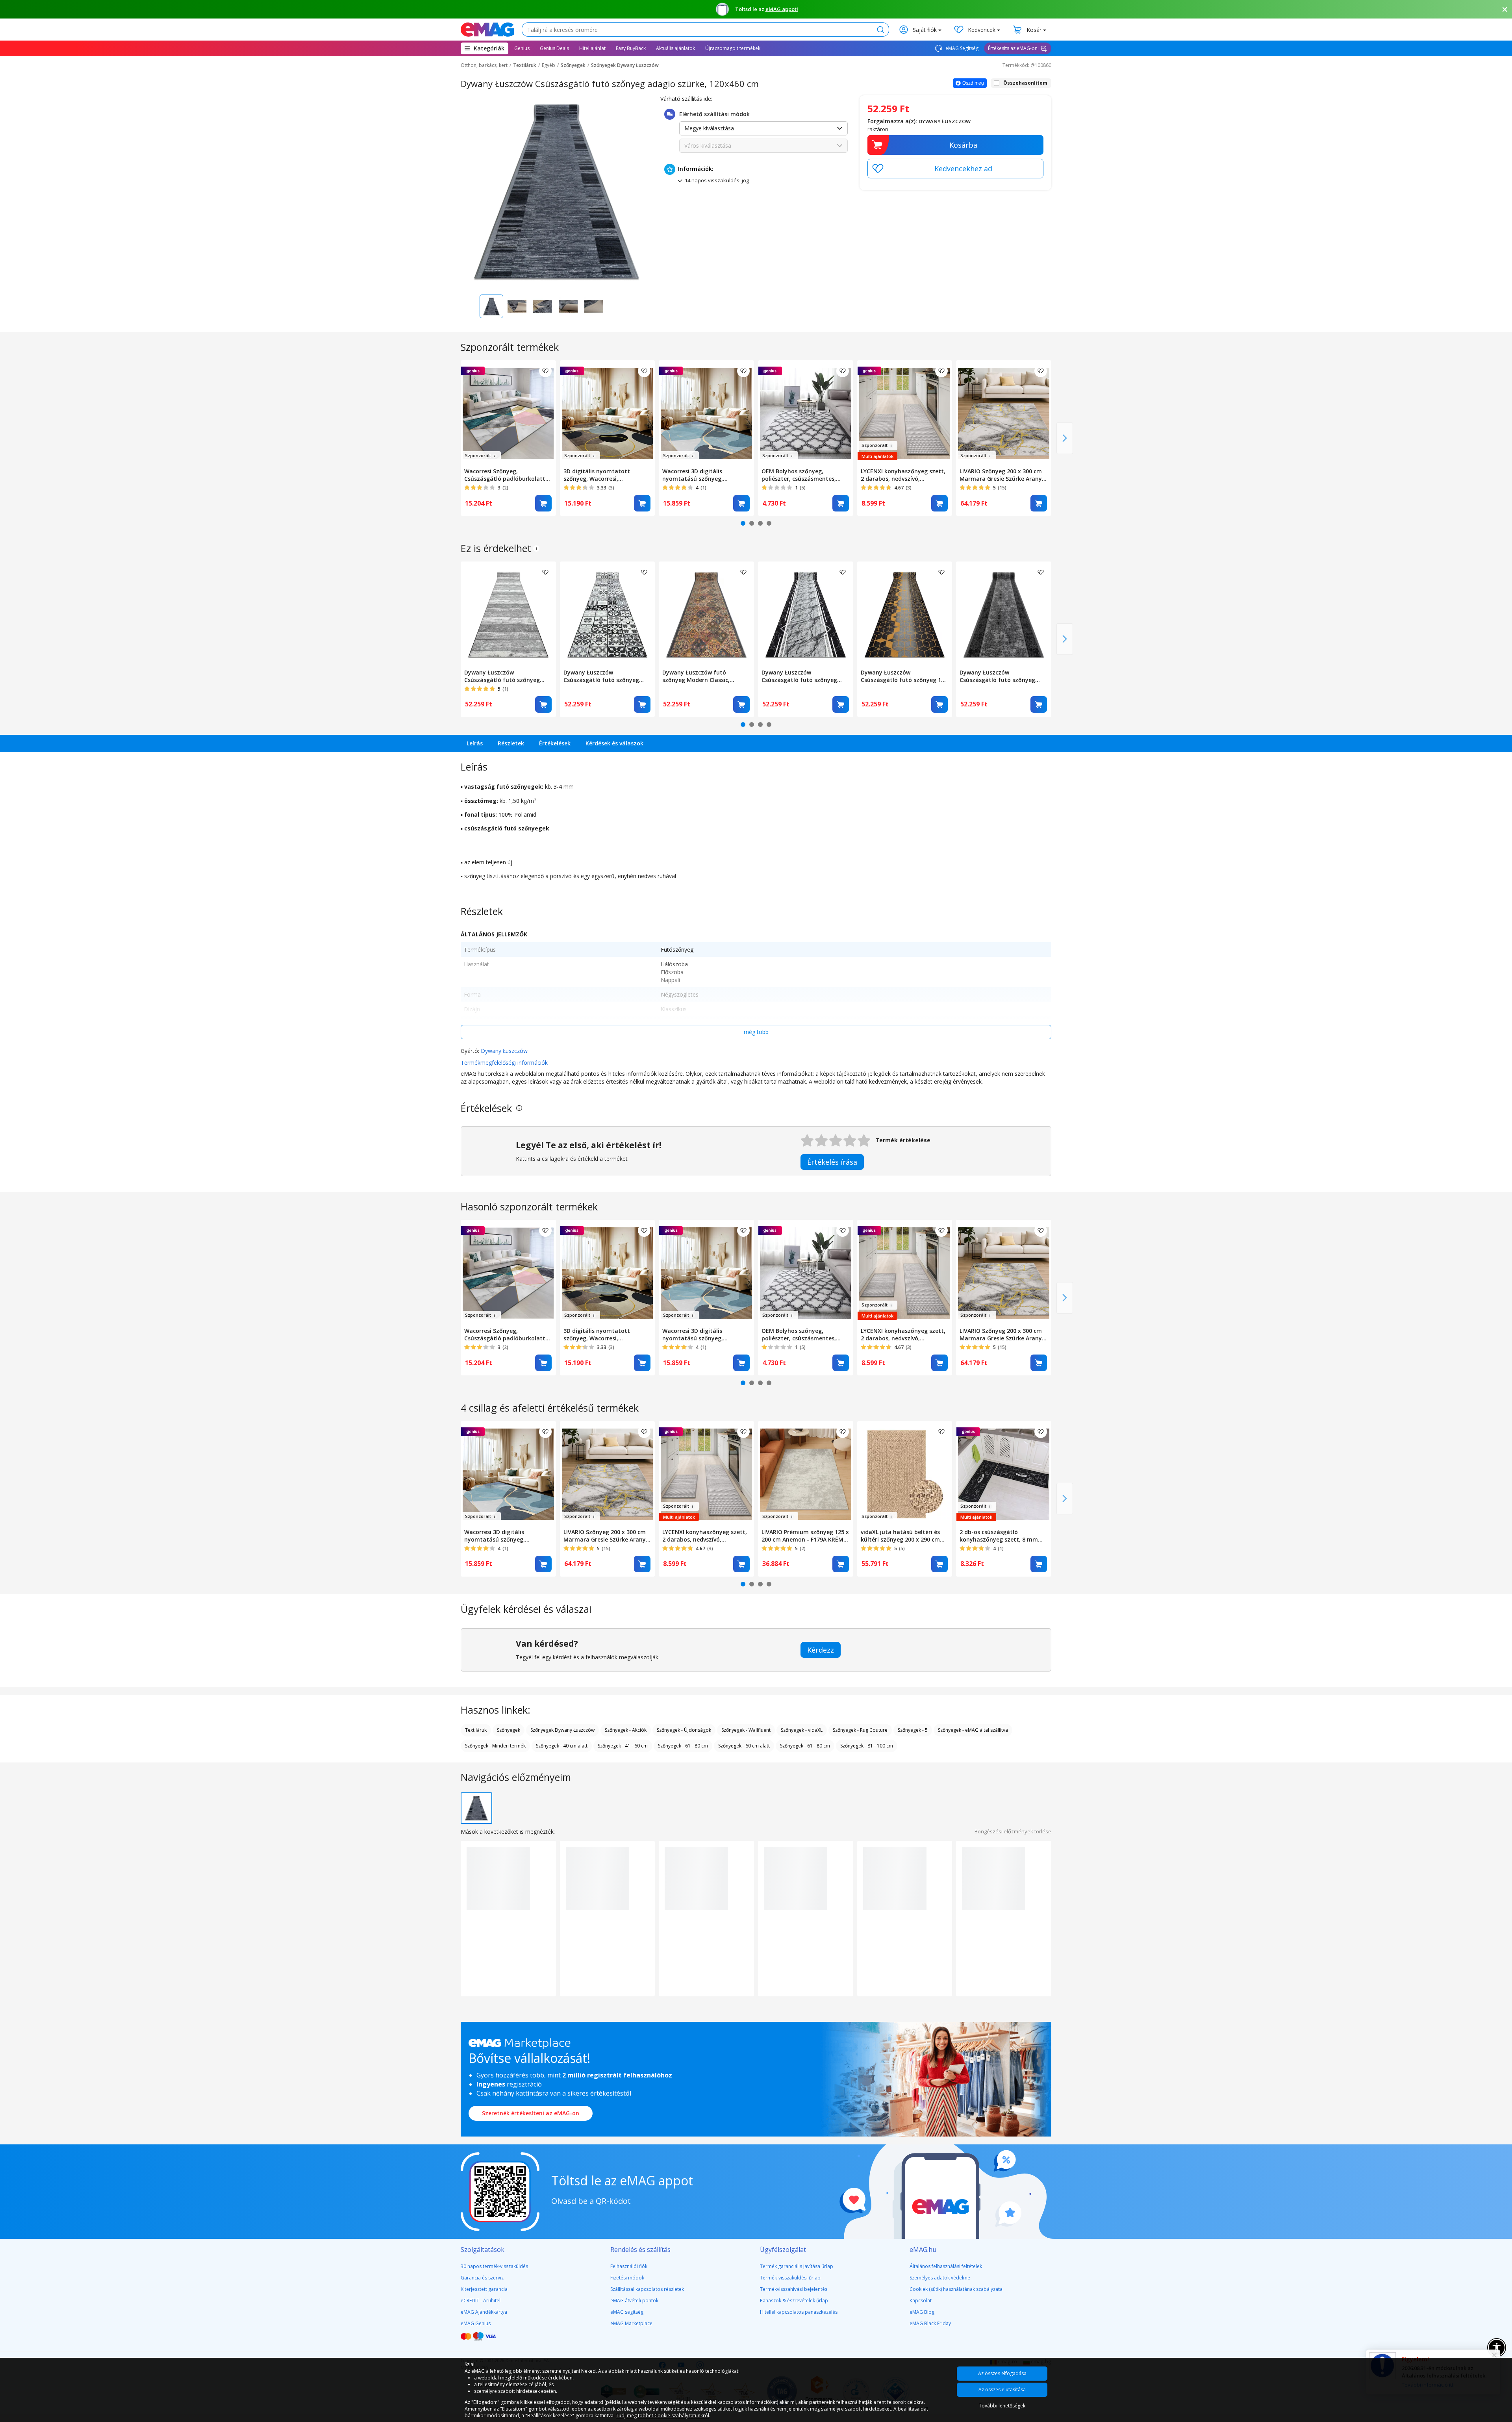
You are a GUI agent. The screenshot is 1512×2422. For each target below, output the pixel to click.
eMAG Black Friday (930, 2323)
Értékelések (555, 743)
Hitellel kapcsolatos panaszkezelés (799, 2312)
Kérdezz (821, 1650)
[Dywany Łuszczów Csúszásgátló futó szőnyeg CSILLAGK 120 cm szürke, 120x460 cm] (1004, 614)
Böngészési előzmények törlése (1013, 1831)
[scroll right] (1065, 438)
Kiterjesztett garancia (484, 2289)
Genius (522, 48)
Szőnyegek (573, 65)
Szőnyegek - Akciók (626, 1730)
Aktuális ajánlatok (675, 48)
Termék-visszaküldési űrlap (790, 2278)
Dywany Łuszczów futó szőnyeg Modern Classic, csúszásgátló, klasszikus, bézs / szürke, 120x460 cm (706, 676)
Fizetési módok (627, 2278)
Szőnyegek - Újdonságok (684, 1730)
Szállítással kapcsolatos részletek (647, 2289)
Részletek (511, 743)
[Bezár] (1505, 9)
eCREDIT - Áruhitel (481, 2301)
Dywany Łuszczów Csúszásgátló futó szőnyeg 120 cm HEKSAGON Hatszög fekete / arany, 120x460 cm (905, 676)
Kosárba (963, 145)
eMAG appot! (782, 9)
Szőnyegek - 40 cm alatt (562, 1746)
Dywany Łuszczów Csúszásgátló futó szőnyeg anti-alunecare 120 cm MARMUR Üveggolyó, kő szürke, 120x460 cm (805, 676)
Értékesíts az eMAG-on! (1013, 48)
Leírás (475, 743)
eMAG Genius (476, 2323)
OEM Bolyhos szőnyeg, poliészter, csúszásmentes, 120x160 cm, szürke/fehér (799, 475)
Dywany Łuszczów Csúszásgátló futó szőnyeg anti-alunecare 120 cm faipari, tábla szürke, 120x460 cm (506, 676)
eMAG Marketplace (631, 2323)
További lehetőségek (1002, 2406)
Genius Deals (554, 48)
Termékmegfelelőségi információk (504, 1063)
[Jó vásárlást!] (487, 30)
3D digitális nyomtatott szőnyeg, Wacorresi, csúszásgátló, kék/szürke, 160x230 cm (599, 475)
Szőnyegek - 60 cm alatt (744, 1746)
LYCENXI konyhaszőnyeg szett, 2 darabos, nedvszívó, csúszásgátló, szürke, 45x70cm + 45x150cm (903, 475)
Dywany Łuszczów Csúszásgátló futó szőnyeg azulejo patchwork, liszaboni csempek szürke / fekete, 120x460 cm (603, 676)
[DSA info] (536, 549)
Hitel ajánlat (592, 48)
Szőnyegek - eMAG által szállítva (973, 1730)
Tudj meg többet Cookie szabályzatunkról (662, 2416)
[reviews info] (519, 1108)
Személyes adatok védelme (940, 2278)
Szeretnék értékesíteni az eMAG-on (531, 2113)
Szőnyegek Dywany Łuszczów (625, 65)
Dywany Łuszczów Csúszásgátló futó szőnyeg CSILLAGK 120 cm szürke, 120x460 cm (997, 676)
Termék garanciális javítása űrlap (797, 2266)
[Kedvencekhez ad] (955, 169)
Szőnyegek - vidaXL (802, 1730)
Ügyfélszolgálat (783, 2250)
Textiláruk (525, 65)
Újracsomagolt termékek (733, 48)
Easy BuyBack (631, 48)
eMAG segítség (627, 2312)
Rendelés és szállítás (640, 2250)
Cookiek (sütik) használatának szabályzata (956, 2289)
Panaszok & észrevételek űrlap (794, 2301)
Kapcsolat (921, 2301)
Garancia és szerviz (482, 2278)
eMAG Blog (922, 2312)
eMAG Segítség (961, 48)
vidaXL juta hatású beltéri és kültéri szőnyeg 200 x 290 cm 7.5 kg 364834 (900, 1536)
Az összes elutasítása (1002, 2390)
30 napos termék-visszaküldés (494, 2266)
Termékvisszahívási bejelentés (794, 2289)
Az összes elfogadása (1002, 2373)
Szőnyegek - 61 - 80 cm (683, 1746)
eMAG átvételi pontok (634, 2301)
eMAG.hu (923, 2250)
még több (756, 1032)
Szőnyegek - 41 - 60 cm (623, 1746)
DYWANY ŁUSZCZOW (945, 121)
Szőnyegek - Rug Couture (860, 1730)
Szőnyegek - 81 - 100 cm (867, 1746)
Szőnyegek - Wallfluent (746, 1730)
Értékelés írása (832, 1162)
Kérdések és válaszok (614, 743)
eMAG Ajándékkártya (484, 2312)
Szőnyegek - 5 (913, 1730)
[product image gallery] (557, 191)
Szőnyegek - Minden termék (495, 1746)
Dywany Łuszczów (504, 1051)
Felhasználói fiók (629, 2266)
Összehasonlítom (1025, 83)
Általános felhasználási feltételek (946, 2266)
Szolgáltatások (483, 2250)
